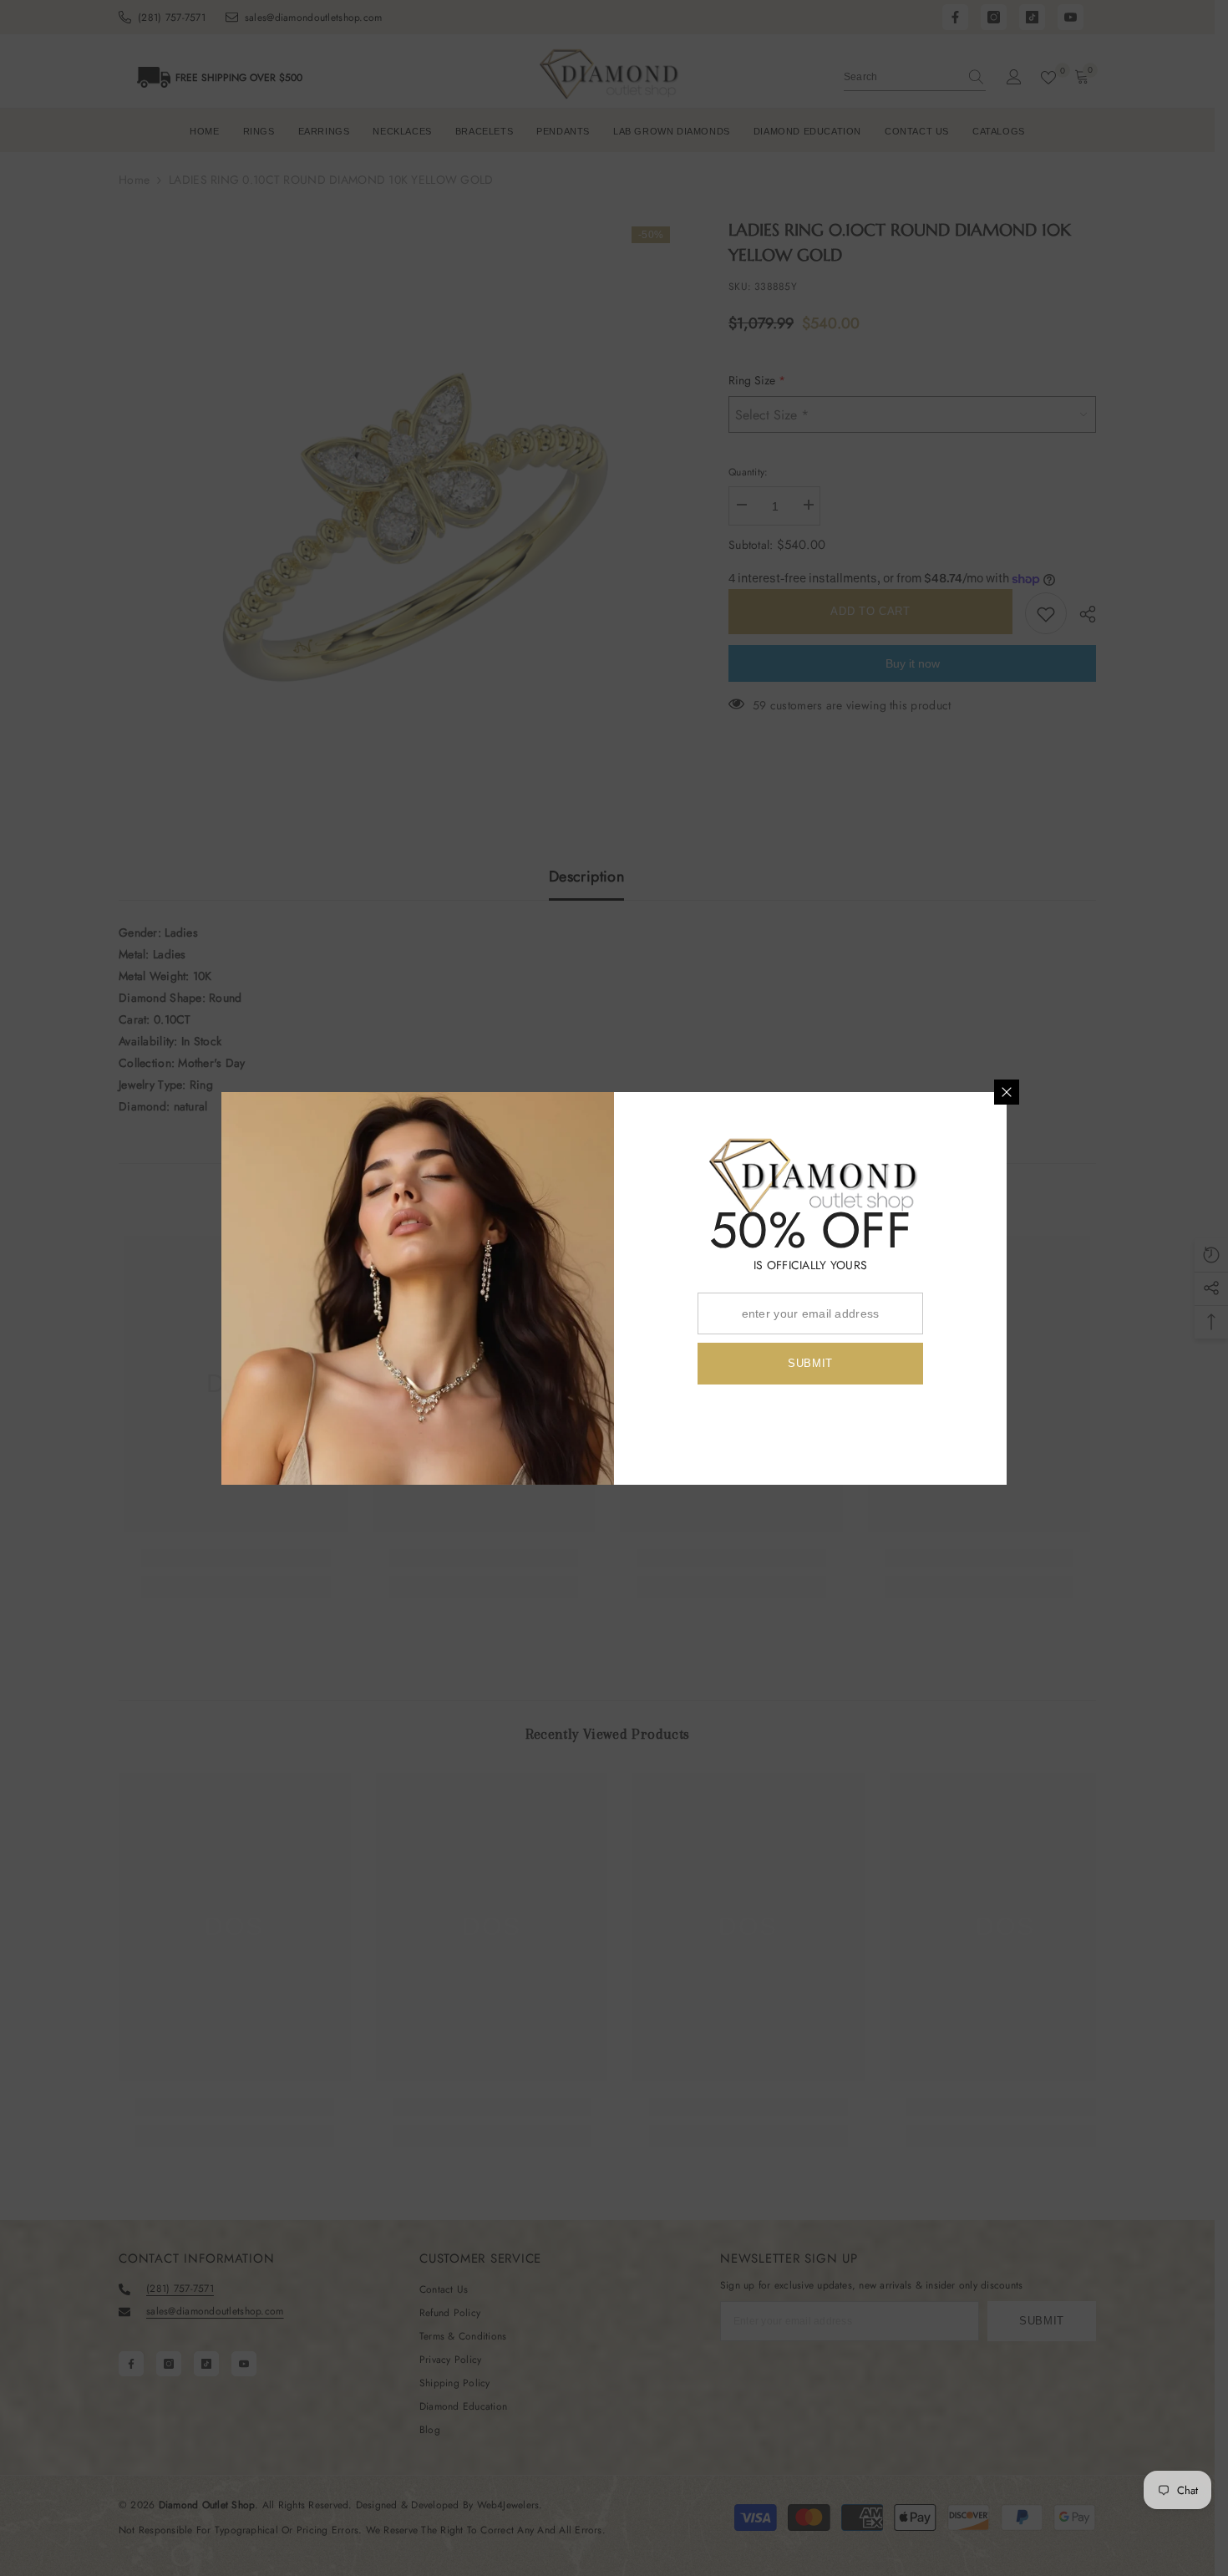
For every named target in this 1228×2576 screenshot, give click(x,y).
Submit (810, 1363)
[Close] (1007, 1092)
